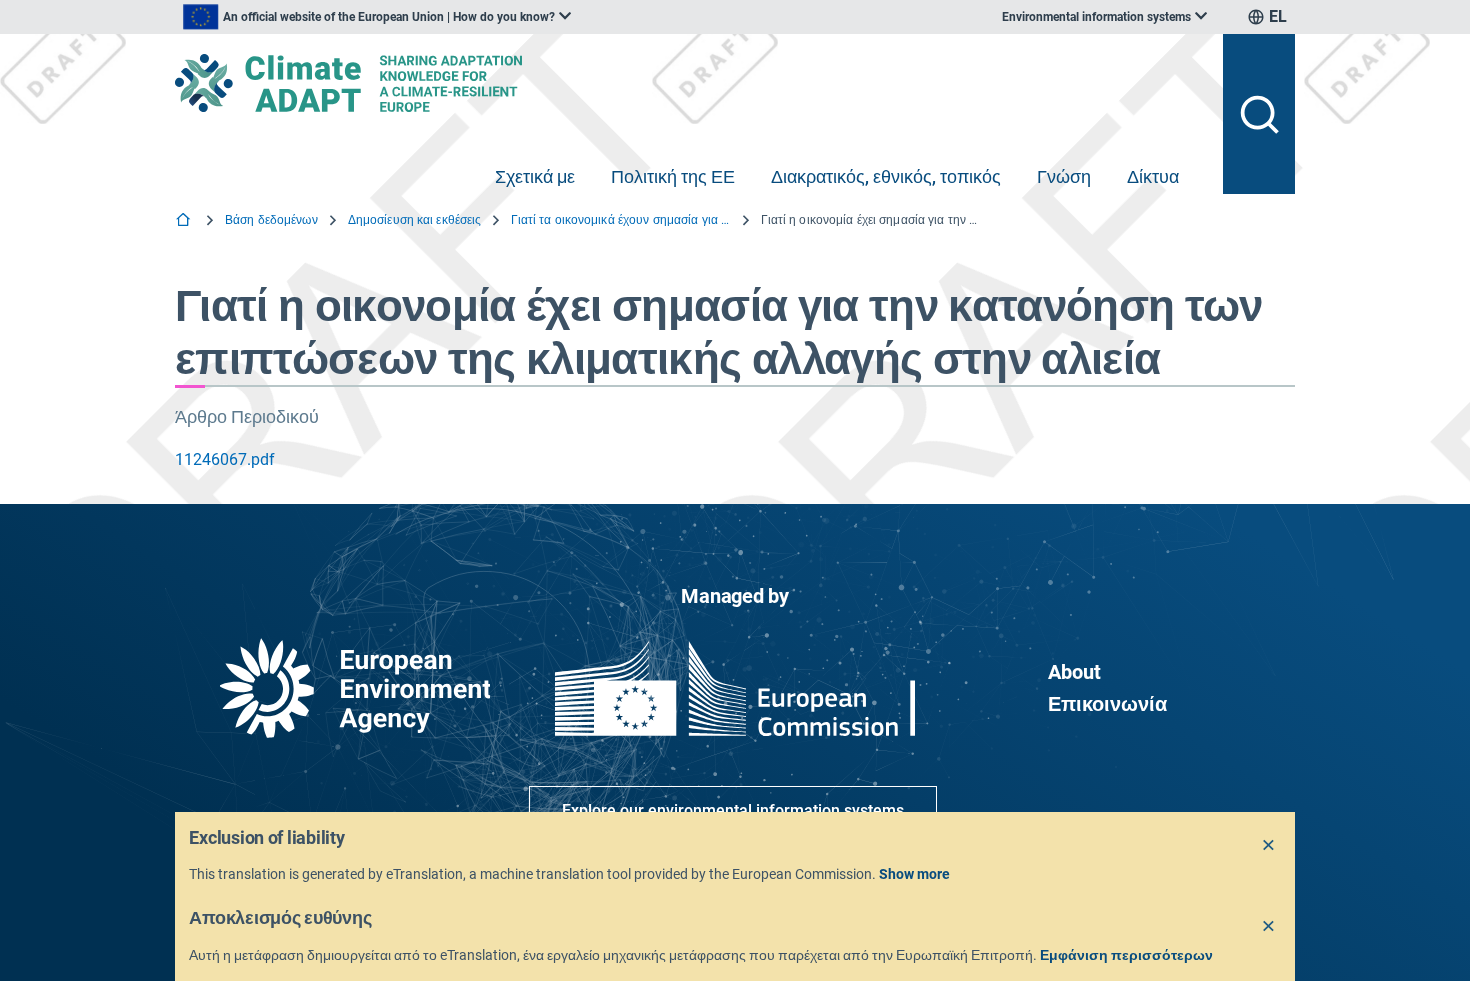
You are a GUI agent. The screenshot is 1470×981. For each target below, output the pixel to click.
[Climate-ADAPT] (691, 83)
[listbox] (377, 17)
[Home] (185, 221)
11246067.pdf (225, 459)
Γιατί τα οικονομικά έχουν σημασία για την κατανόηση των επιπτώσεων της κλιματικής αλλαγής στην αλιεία (621, 220)
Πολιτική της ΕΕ (673, 176)
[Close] (1269, 846)
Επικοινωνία (1107, 704)
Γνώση (1064, 176)
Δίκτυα (1153, 176)
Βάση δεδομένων (271, 220)
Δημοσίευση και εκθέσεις (415, 220)
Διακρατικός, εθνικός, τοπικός (886, 176)
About (1074, 672)
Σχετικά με (535, 176)
